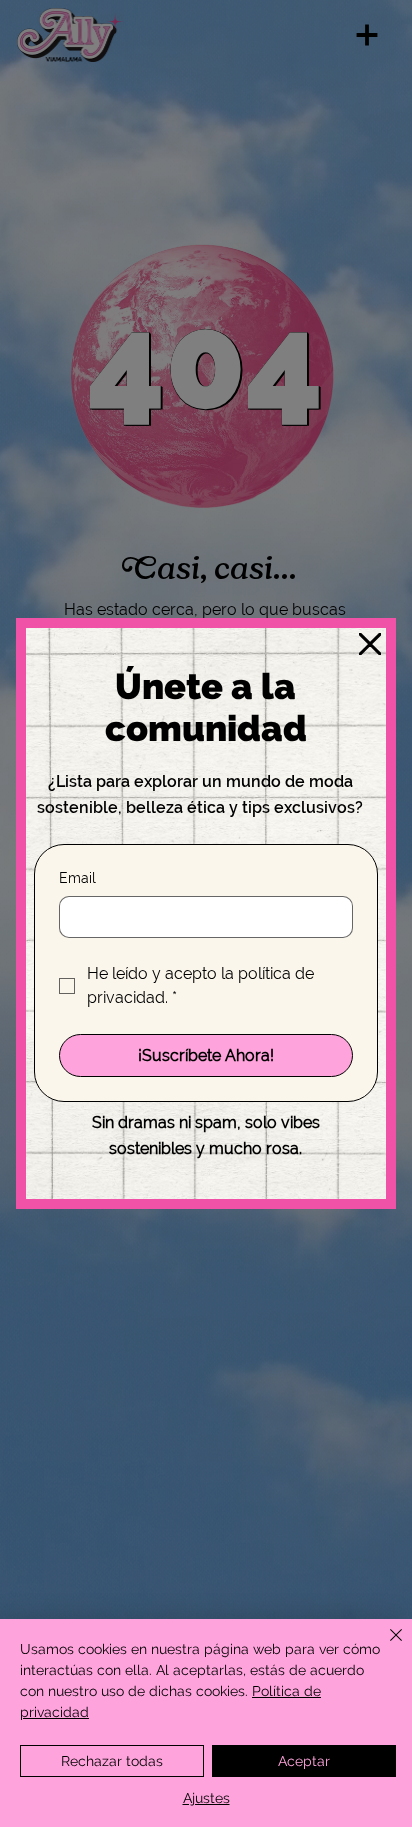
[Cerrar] (384, 1647)
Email (77, 878)
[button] (370, 645)
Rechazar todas (112, 1761)
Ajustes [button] (206, 1798)
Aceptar (304, 1761)
